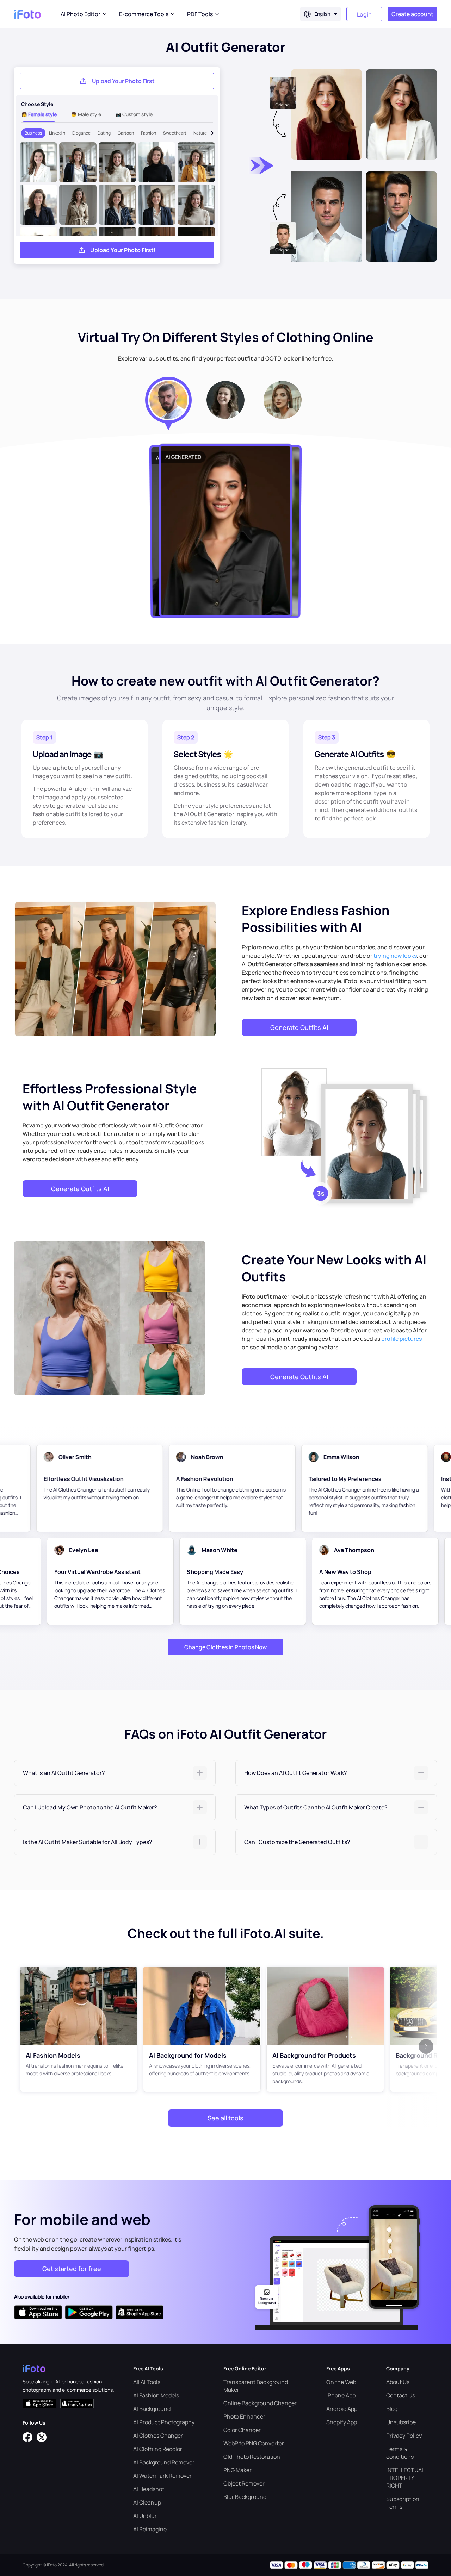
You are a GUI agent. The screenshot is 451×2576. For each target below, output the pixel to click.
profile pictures (401, 1339)
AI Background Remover (164, 2462)
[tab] (115, 1773)
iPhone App (341, 2395)
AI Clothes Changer (158, 2436)
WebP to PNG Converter (254, 2443)
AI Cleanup (147, 2502)
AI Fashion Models (156, 2395)
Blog (392, 2409)
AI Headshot (149, 2489)
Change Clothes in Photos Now (225, 1647)
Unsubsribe (401, 2422)
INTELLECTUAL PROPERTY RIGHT (405, 2478)
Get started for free (72, 2269)
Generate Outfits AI (299, 1027)
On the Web (341, 2382)
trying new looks (395, 956)
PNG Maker (237, 2470)
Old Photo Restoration (252, 2457)
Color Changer (242, 2430)
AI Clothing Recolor (158, 2449)
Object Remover (244, 2483)
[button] (115, 1773)
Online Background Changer (260, 2403)
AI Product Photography (164, 2422)
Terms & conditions (400, 2453)
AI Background (152, 2409)
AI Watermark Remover (162, 2476)
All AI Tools (147, 2382)
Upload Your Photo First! (123, 250)
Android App (342, 2409)
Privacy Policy (404, 2436)
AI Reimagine (150, 2529)
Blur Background (245, 2497)
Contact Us (401, 2395)
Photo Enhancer (244, 2416)
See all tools (225, 2118)
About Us (398, 2382)
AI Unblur (145, 2516)
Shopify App (342, 2422)
